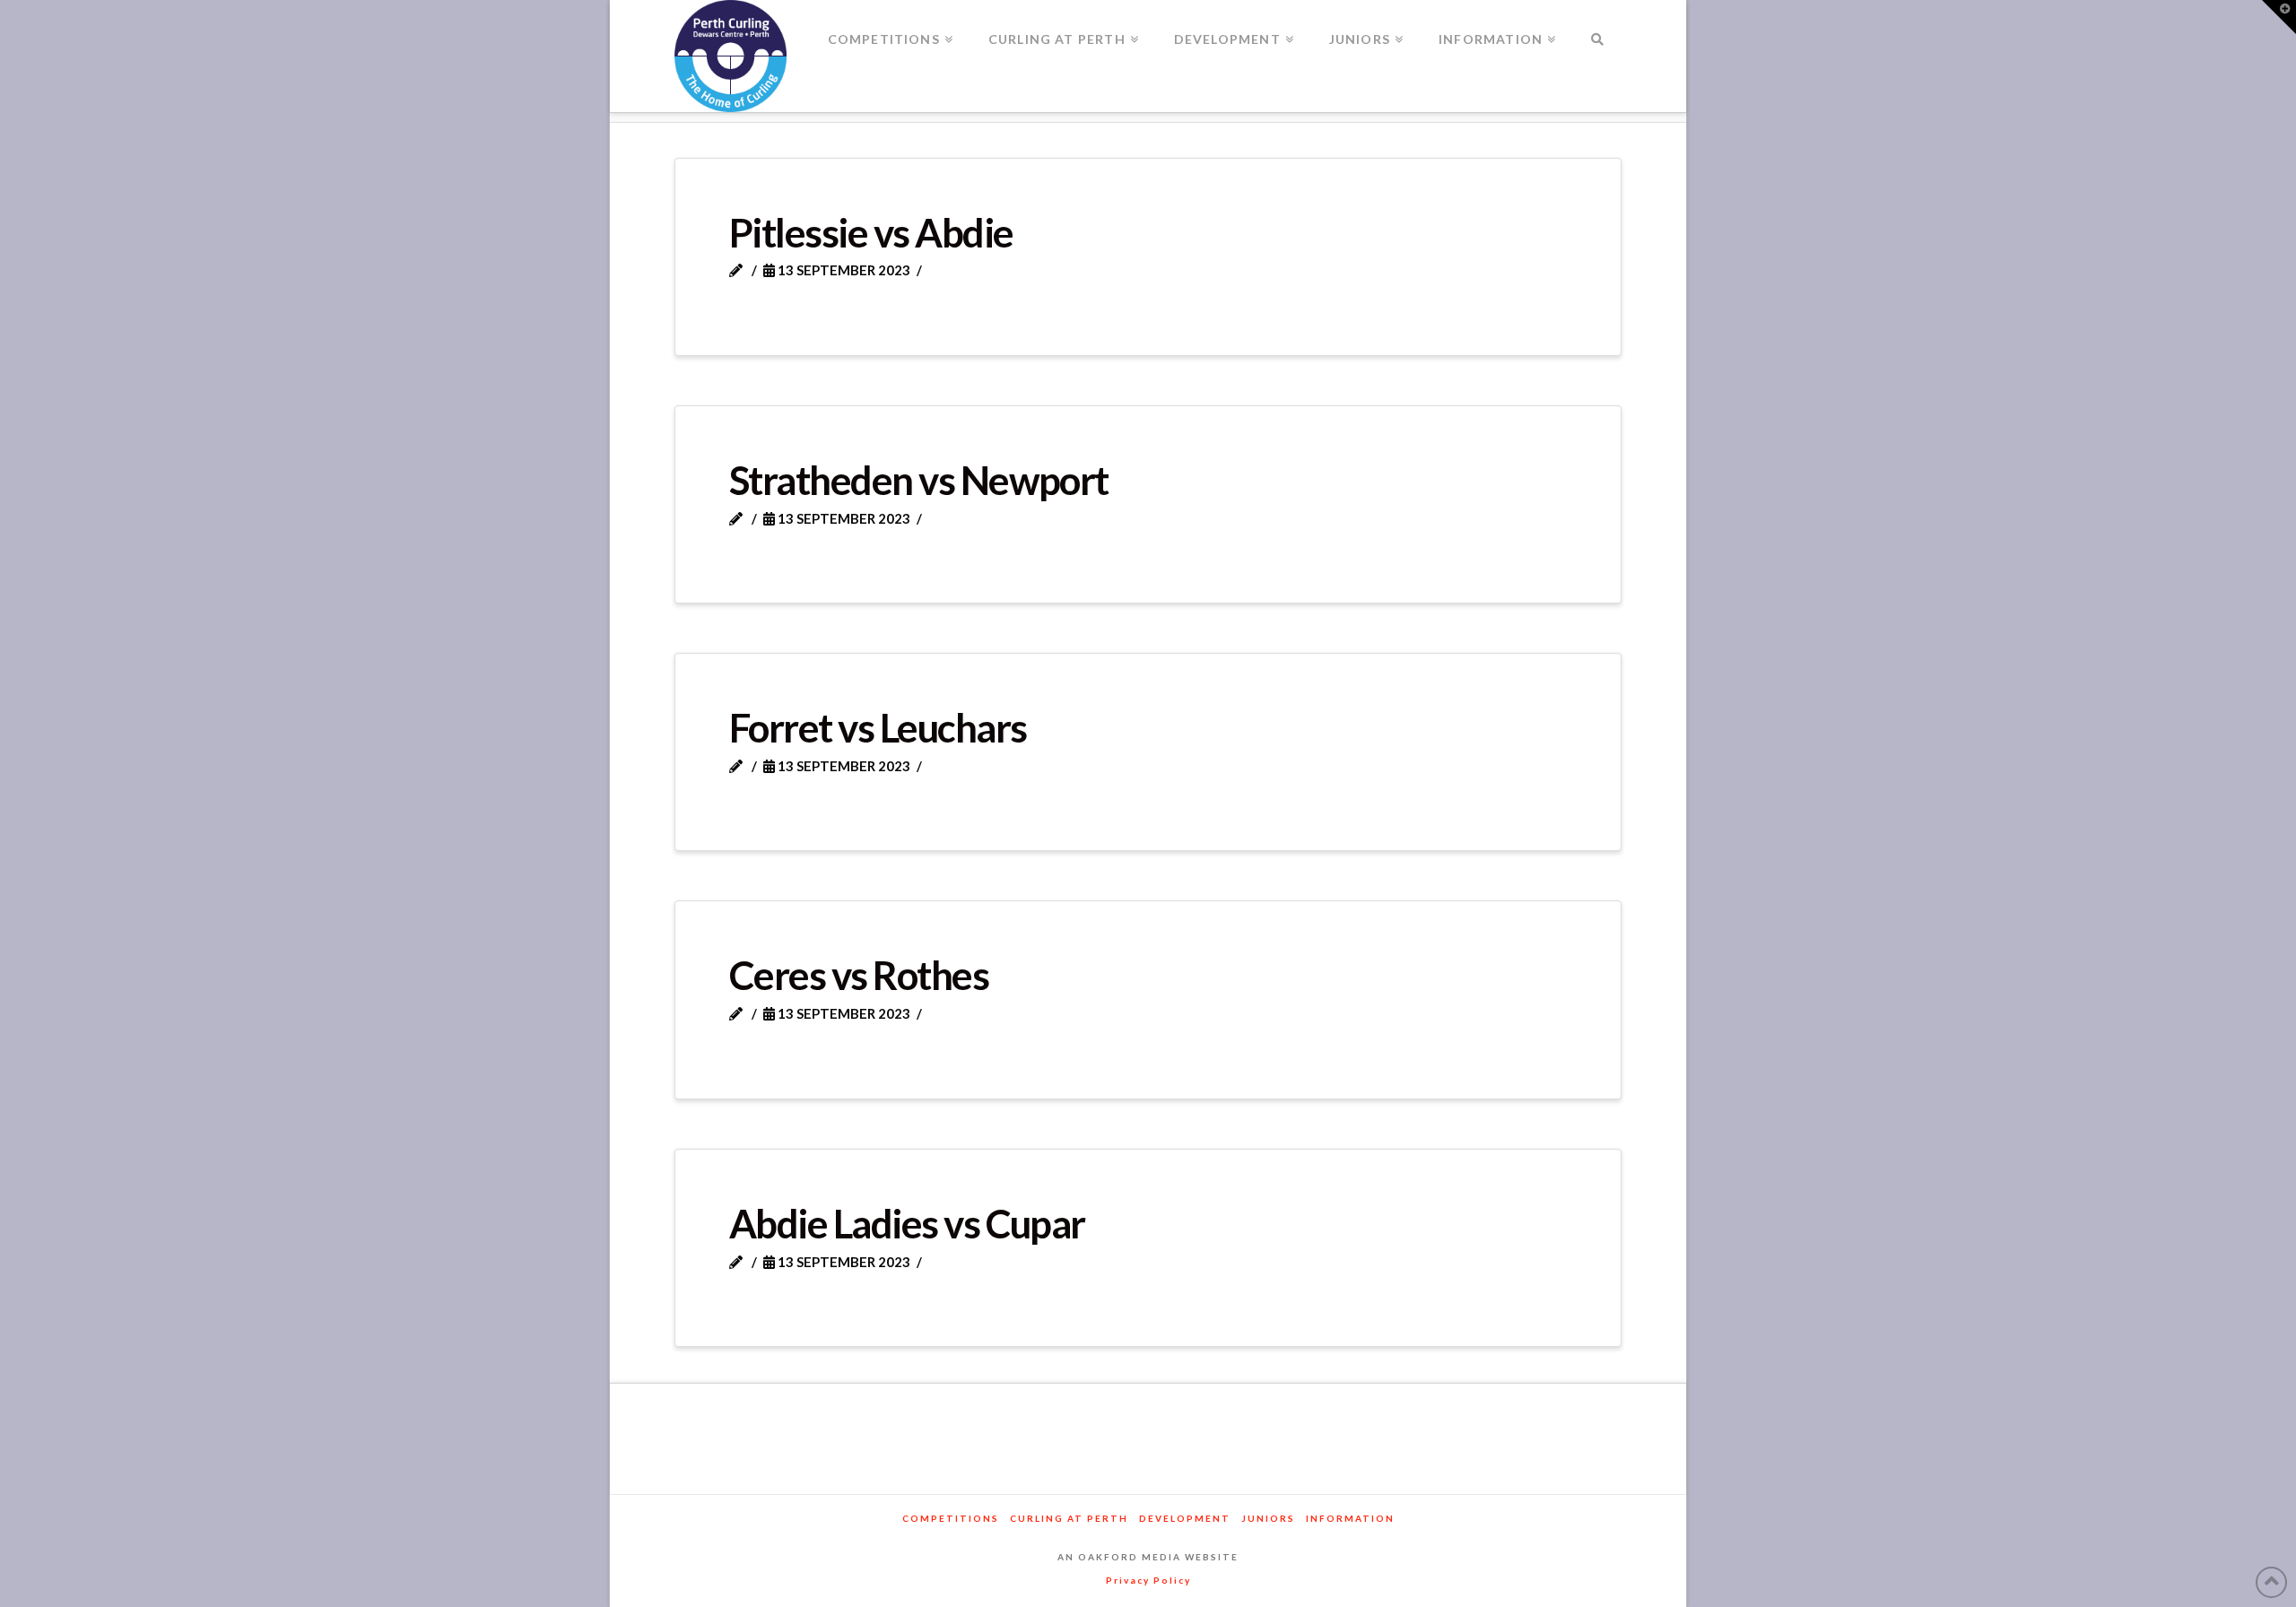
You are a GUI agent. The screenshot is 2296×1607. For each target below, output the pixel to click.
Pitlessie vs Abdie (871, 232)
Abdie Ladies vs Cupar (907, 1223)
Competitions (951, 1518)
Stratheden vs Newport (919, 480)
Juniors (1268, 1518)
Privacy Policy (1148, 1580)
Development (1185, 1518)
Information (1350, 1518)
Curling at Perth (1069, 1518)
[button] (2279, 17)
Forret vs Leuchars (878, 727)
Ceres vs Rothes (859, 975)
